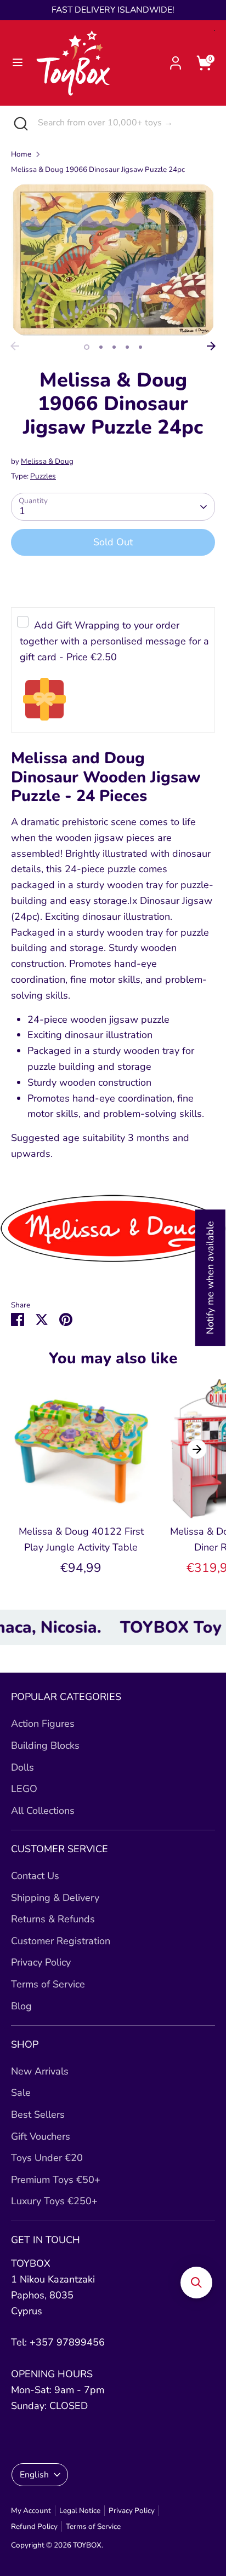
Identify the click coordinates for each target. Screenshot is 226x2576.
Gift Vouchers (41, 2136)
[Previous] (15, 346)
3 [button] (114, 347)
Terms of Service (48, 1984)
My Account (31, 2511)
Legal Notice (80, 2511)
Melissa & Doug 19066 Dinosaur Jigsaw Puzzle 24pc (98, 169)
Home (21, 154)
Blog (21, 2006)
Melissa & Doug (47, 461)
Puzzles (43, 476)
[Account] (176, 60)
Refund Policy (34, 2526)
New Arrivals (40, 2071)
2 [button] (101, 347)
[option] (113, 260)
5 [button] (140, 347)
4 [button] (127, 347)
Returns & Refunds (53, 1919)
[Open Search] (19, 123)
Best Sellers (38, 2114)
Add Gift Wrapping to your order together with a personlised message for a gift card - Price (114, 641)
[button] (196, 2283)
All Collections (43, 1811)
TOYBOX (87, 2545)
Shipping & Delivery (55, 1898)
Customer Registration (61, 1941)
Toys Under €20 (47, 2158)
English (34, 2475)
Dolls (22, 1767)
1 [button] (87, 347)
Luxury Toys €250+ (54, 2201)
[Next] (211, 346)
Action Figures (43, 1724)
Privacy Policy (41, 1962)
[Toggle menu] (18, 63)
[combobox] (124, 123)
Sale (21, 2093)
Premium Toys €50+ (56, 2180)
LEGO (24, 1789)
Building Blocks (45, 1745)
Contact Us (35, 1876)
